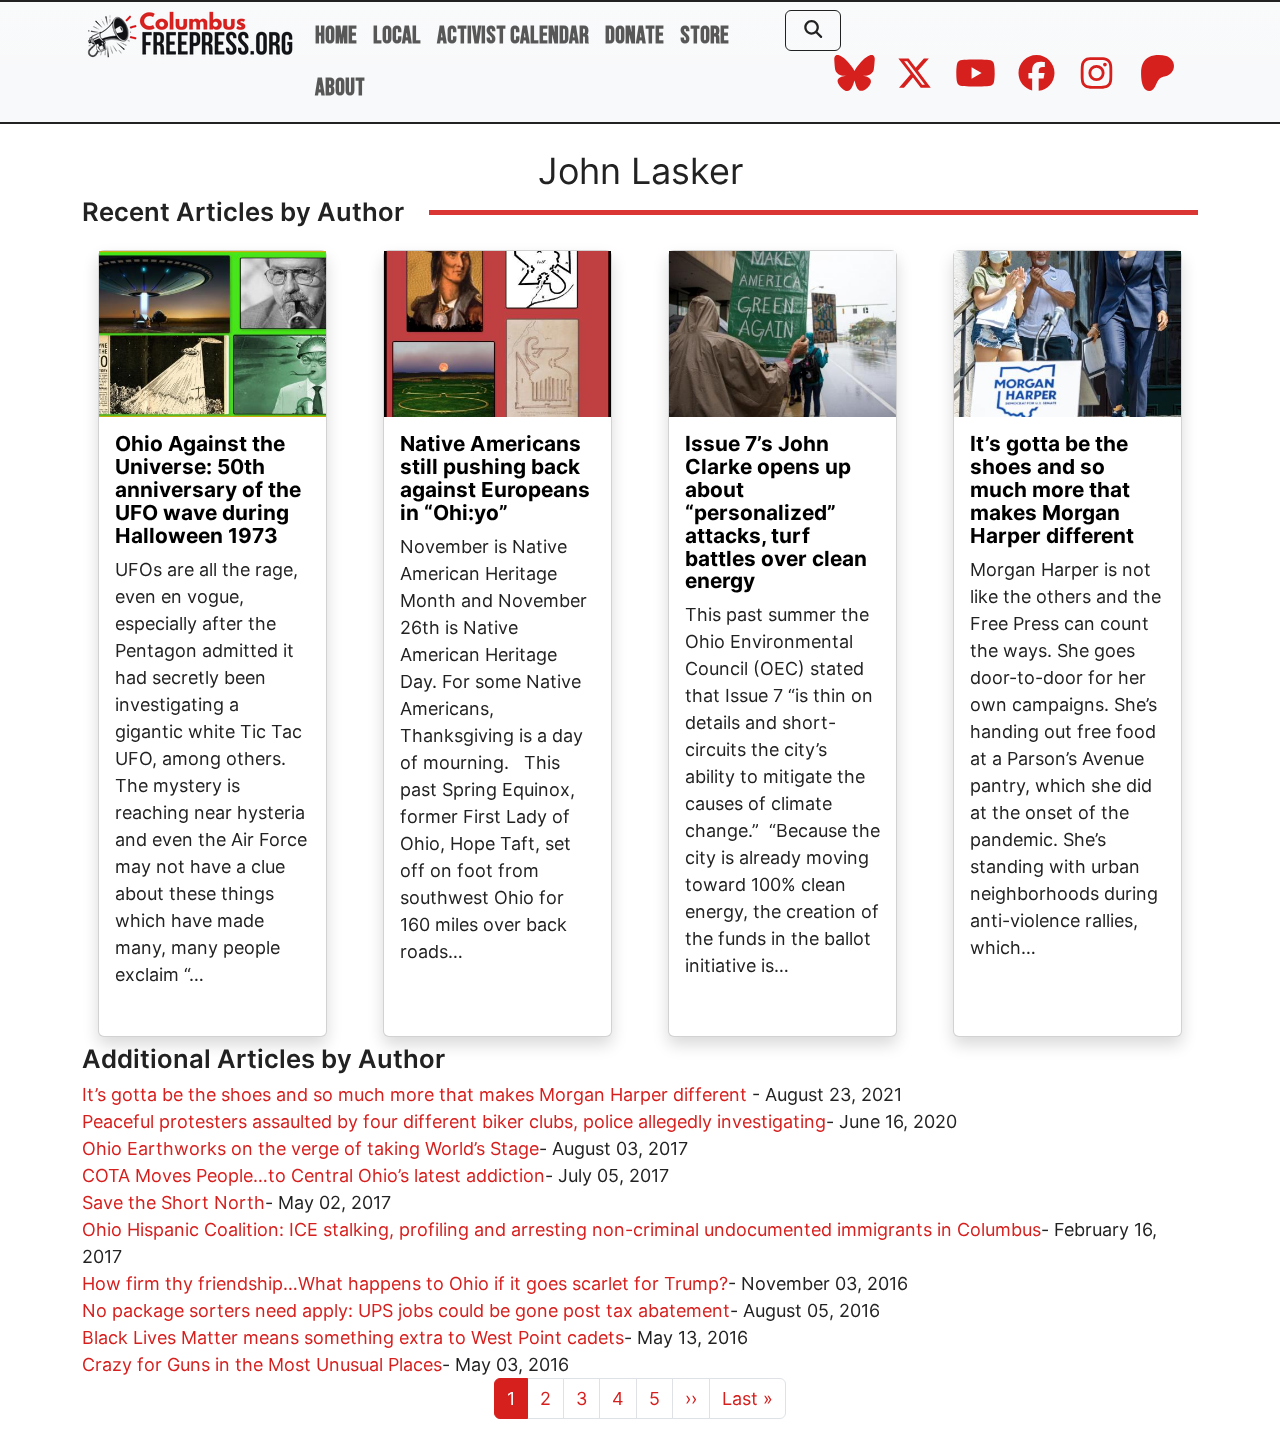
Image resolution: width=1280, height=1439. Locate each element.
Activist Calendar (513, 35)
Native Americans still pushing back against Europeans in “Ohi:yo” (495, 478)
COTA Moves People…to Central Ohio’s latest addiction (313, 1175)
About (340, 87)
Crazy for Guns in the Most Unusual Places (262, 1364)
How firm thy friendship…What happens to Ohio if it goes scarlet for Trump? (405, 1283)
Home (336, 35)
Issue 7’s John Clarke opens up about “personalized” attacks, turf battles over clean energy (776, 512)
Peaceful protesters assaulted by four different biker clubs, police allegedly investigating (454, 1121)
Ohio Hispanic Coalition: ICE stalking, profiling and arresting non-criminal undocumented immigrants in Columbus (561, 1229)
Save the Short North (173, 1202)
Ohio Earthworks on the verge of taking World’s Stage (310, 1148)
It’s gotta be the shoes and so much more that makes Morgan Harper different (1052, 489)
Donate (634, 35)
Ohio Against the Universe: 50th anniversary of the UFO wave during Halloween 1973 (208, 489)
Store (704, 35)
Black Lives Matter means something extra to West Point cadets (353, 1337)
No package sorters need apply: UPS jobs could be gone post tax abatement (406, 1310)
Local (397, 35)
